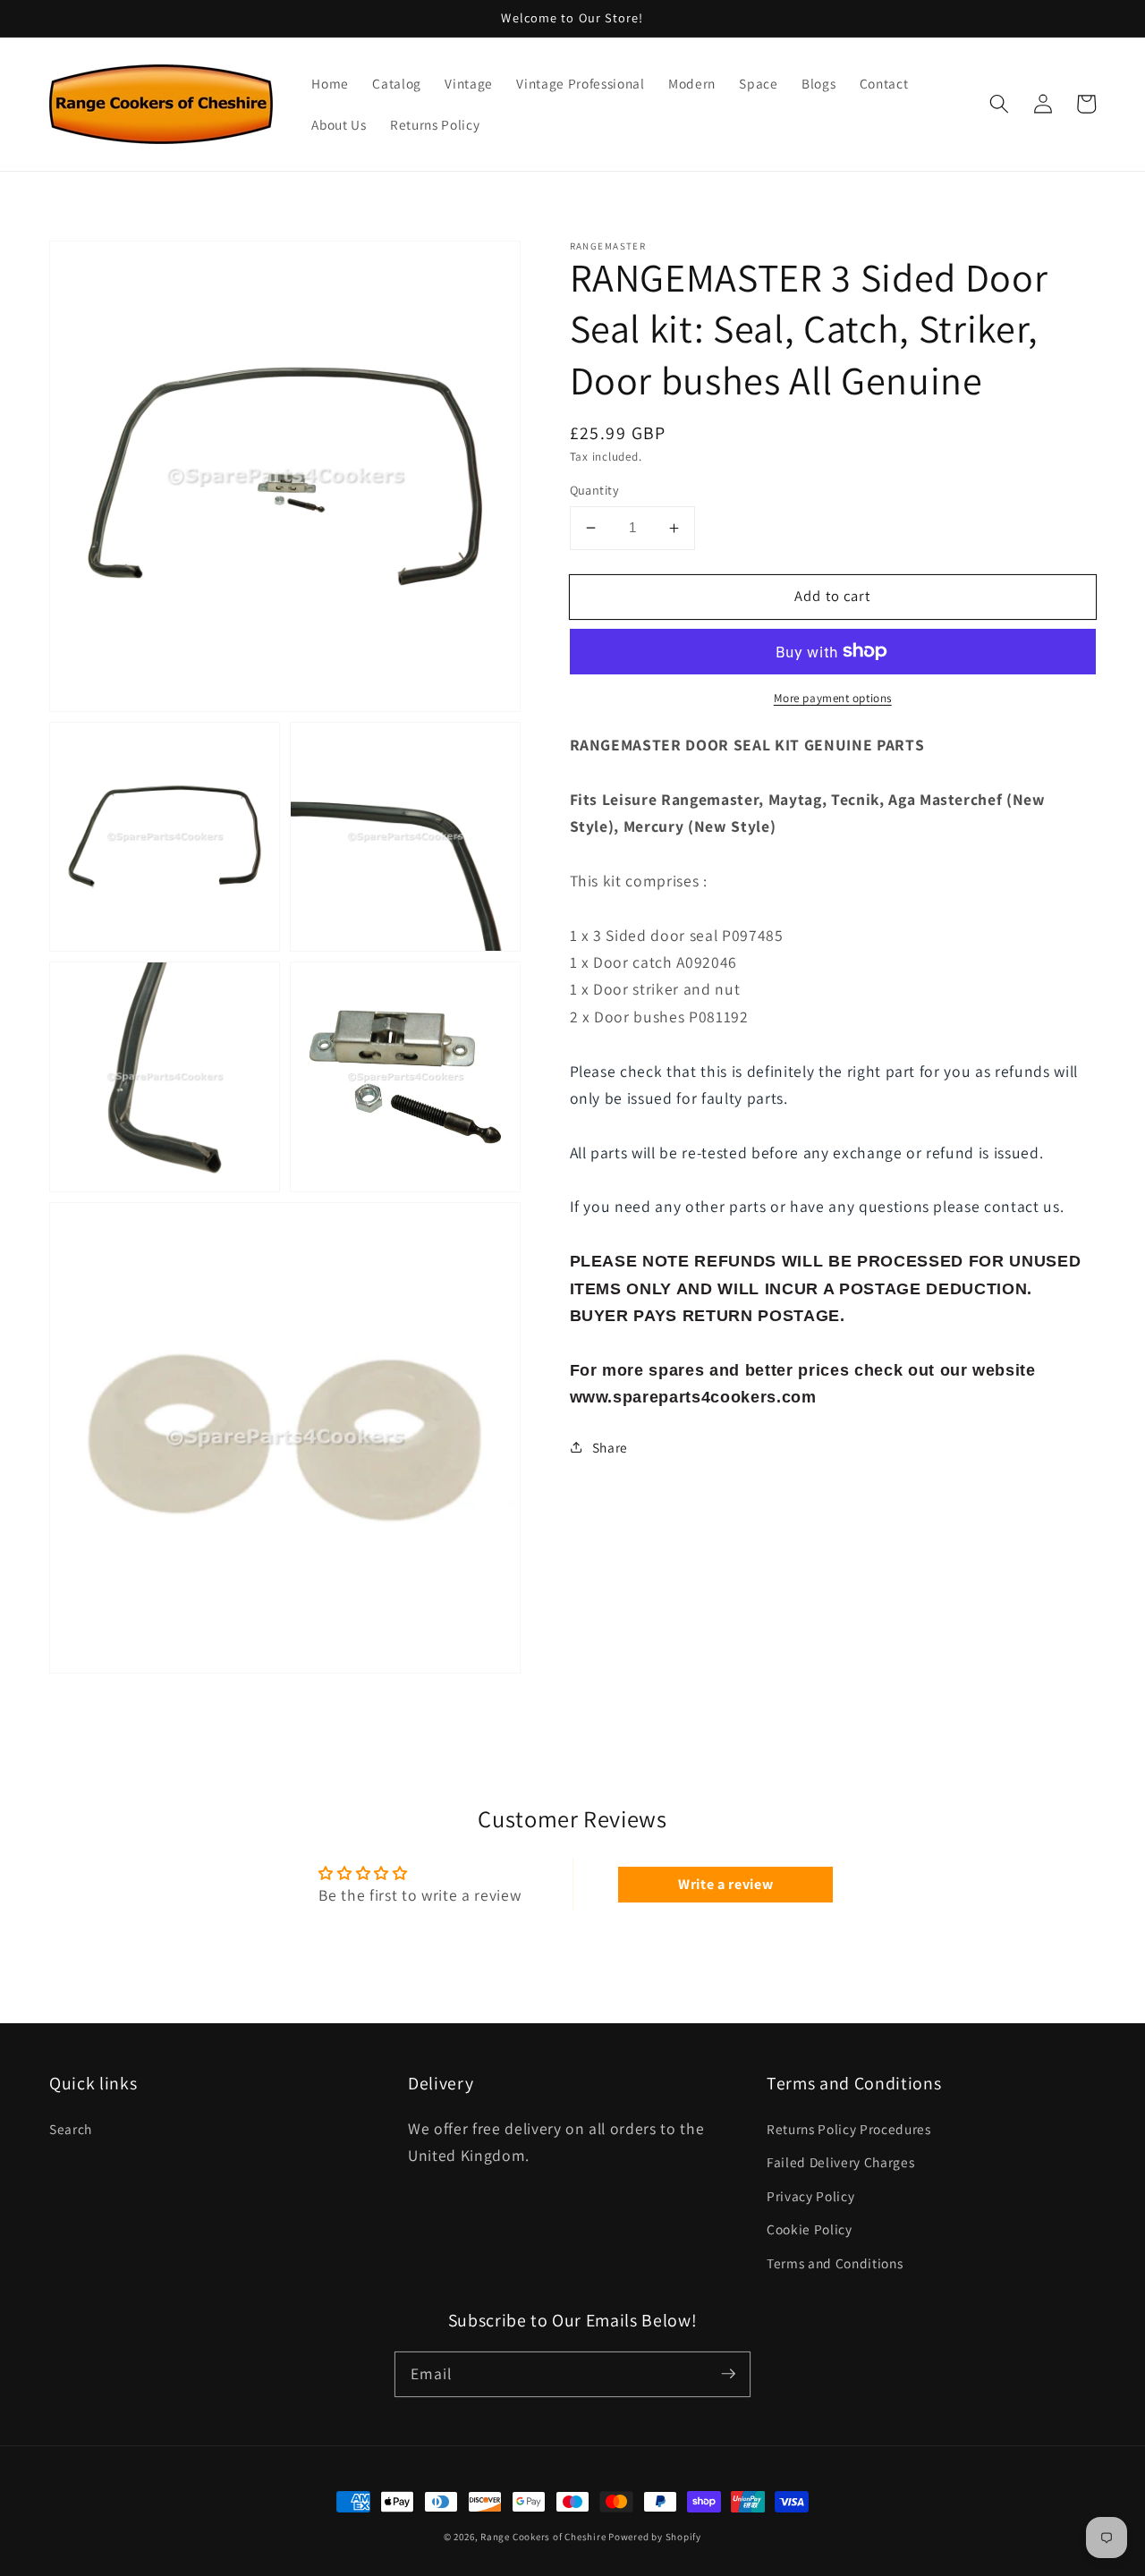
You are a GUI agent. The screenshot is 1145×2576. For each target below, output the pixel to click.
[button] (999, 104)
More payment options (833, 698)
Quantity (595, 490)
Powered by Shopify (655, 2537)
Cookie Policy (810, 2229)
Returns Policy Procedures (849, 2129)
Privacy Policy (810, 2196)
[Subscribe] (728, 2374)
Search (71, 2129)
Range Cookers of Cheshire (544, 2537)
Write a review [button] (725, 1884)
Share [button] (610, 1447)
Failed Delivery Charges (840, 2162)
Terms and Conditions (835, 2263)
